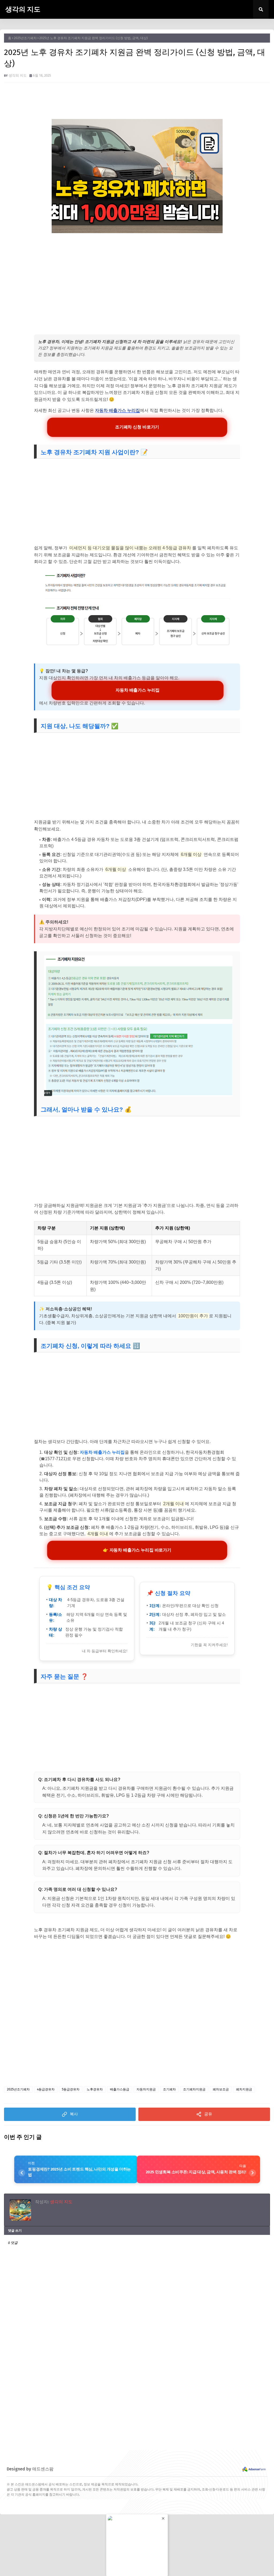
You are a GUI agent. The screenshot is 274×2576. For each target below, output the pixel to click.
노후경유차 (95, 2089)
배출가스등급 (120, 2089)
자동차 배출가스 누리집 (117, 410)
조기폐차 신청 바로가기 (137, 427)
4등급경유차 (46, 2089)
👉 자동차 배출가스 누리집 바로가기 (137, 1550)
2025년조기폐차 (25, 38)
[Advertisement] (137, 278)
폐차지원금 (244, 2089)
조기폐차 (169, 2089)
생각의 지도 (23, 9)
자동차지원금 (146, 2089)
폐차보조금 (221, 2089)
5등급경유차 (71, 2089)
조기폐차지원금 (194, 2089)
